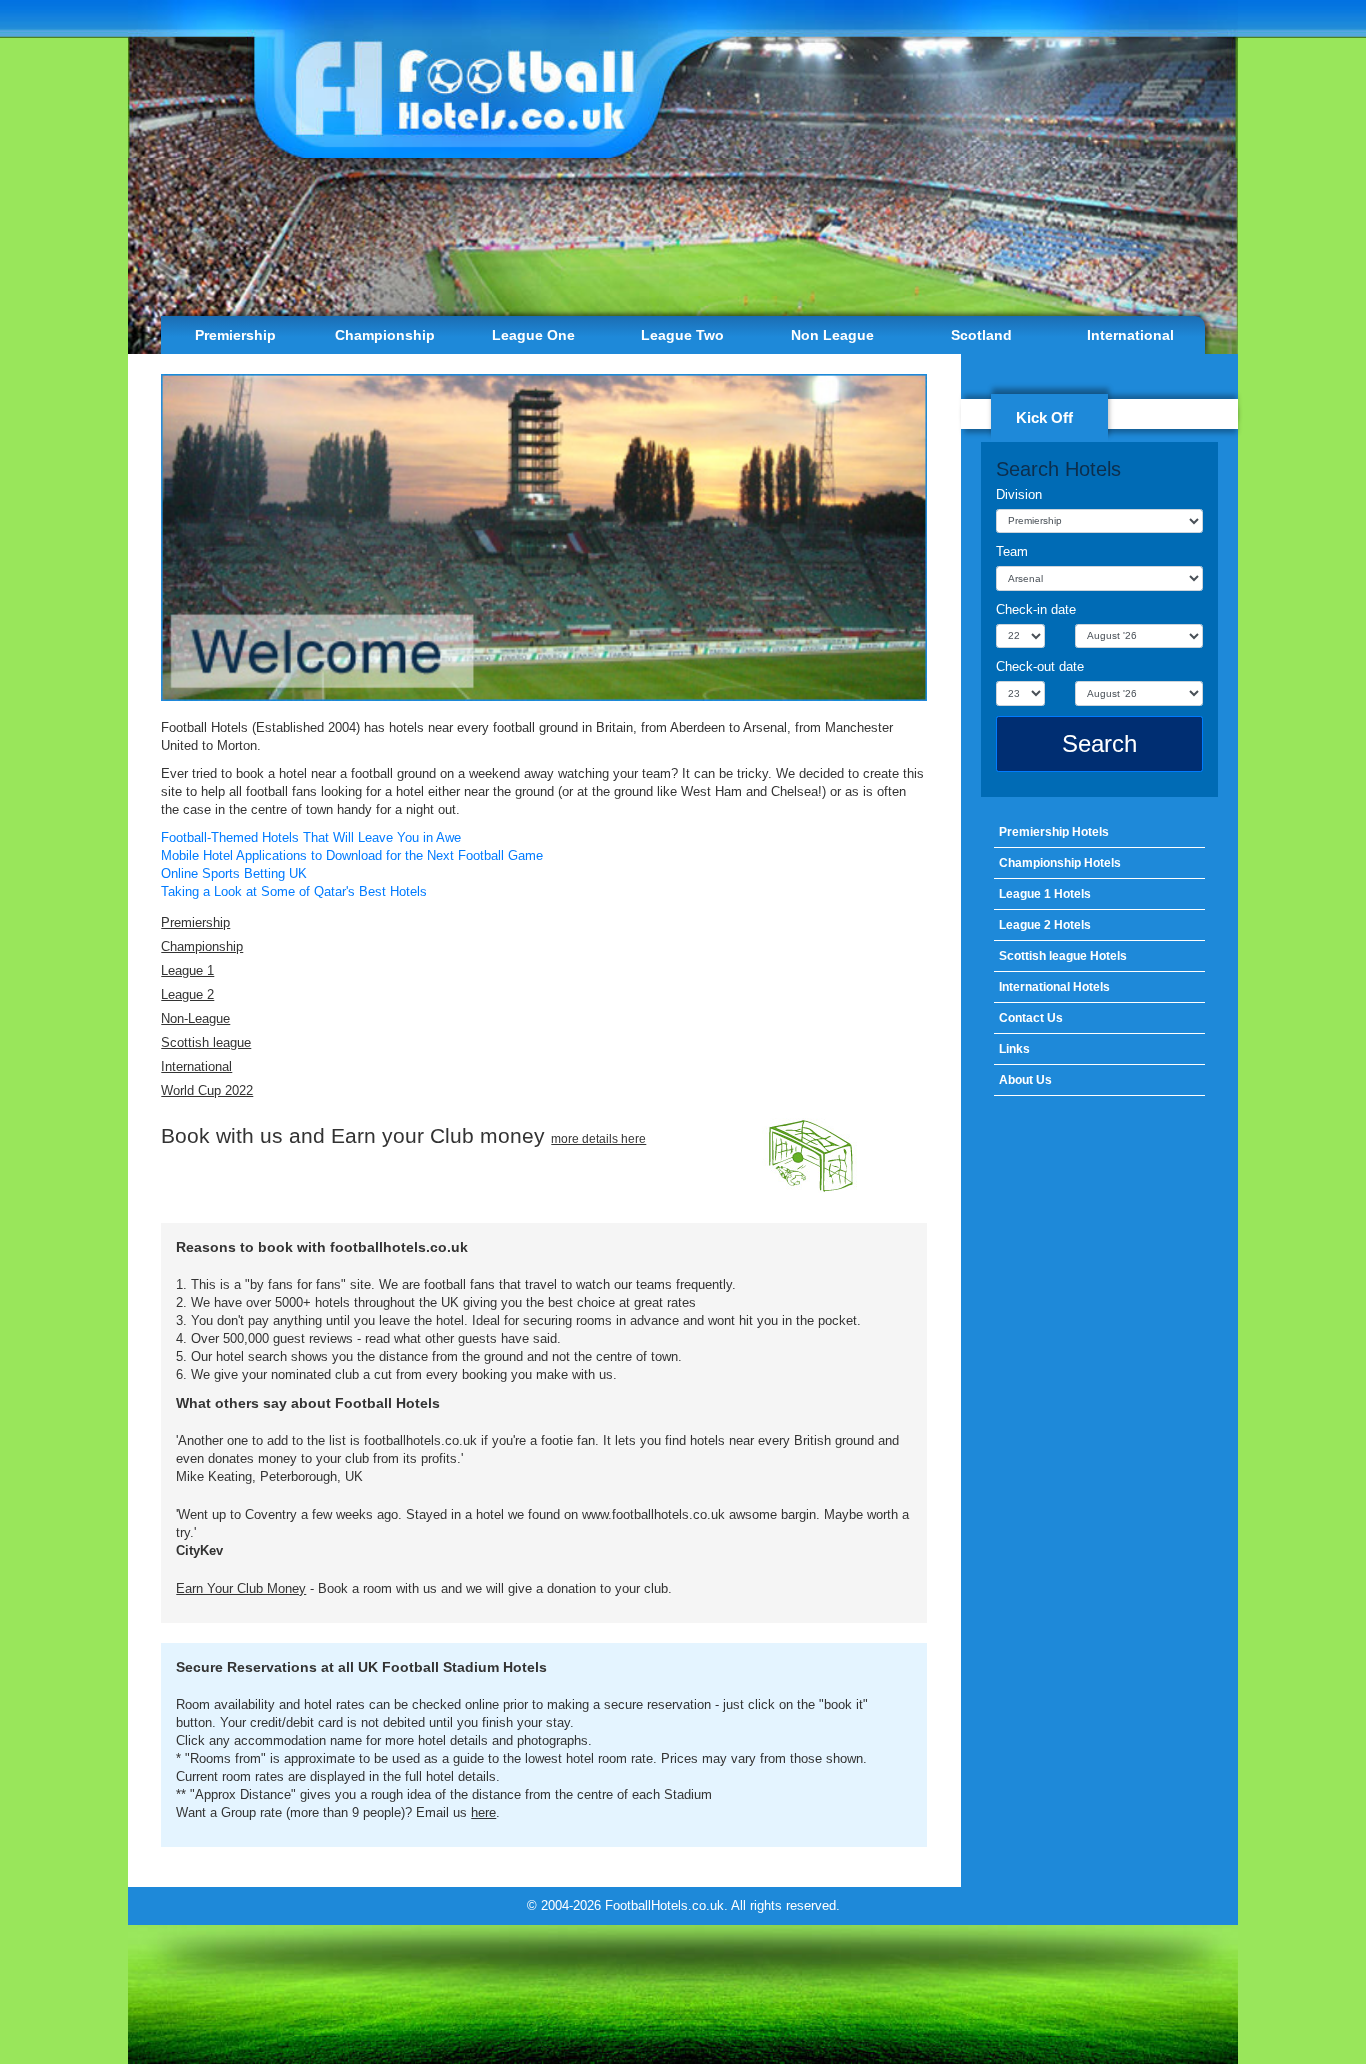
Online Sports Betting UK (234, 873)
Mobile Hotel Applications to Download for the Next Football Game (352, 855)
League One (533, 335)
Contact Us (1031, 1018)
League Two (682, 335)
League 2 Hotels (1045, 925)
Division (1019, 494)
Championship (385, 335)
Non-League (195, 1018)
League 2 (187, 994)
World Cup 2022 (207, 1090)
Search (1099, 743)
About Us (1025, 1080)
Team (1012, 551)
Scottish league (206, 1042)
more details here (598, 1139)
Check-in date (1036, 609)
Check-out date (1040, 666)
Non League (832, 335)
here (483, 1812)
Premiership (235, 335)
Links (1014, 1049)
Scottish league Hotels (1063, 956)
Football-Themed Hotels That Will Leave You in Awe (311, 837)
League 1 (187, 970)
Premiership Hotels (1054, 832)
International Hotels (1054, 987)
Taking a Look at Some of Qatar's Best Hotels (294, 891)
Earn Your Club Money (241, 1588)
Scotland (981, 335)
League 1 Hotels (1045, 894)
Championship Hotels (1060, 863)
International (1130, 335)
